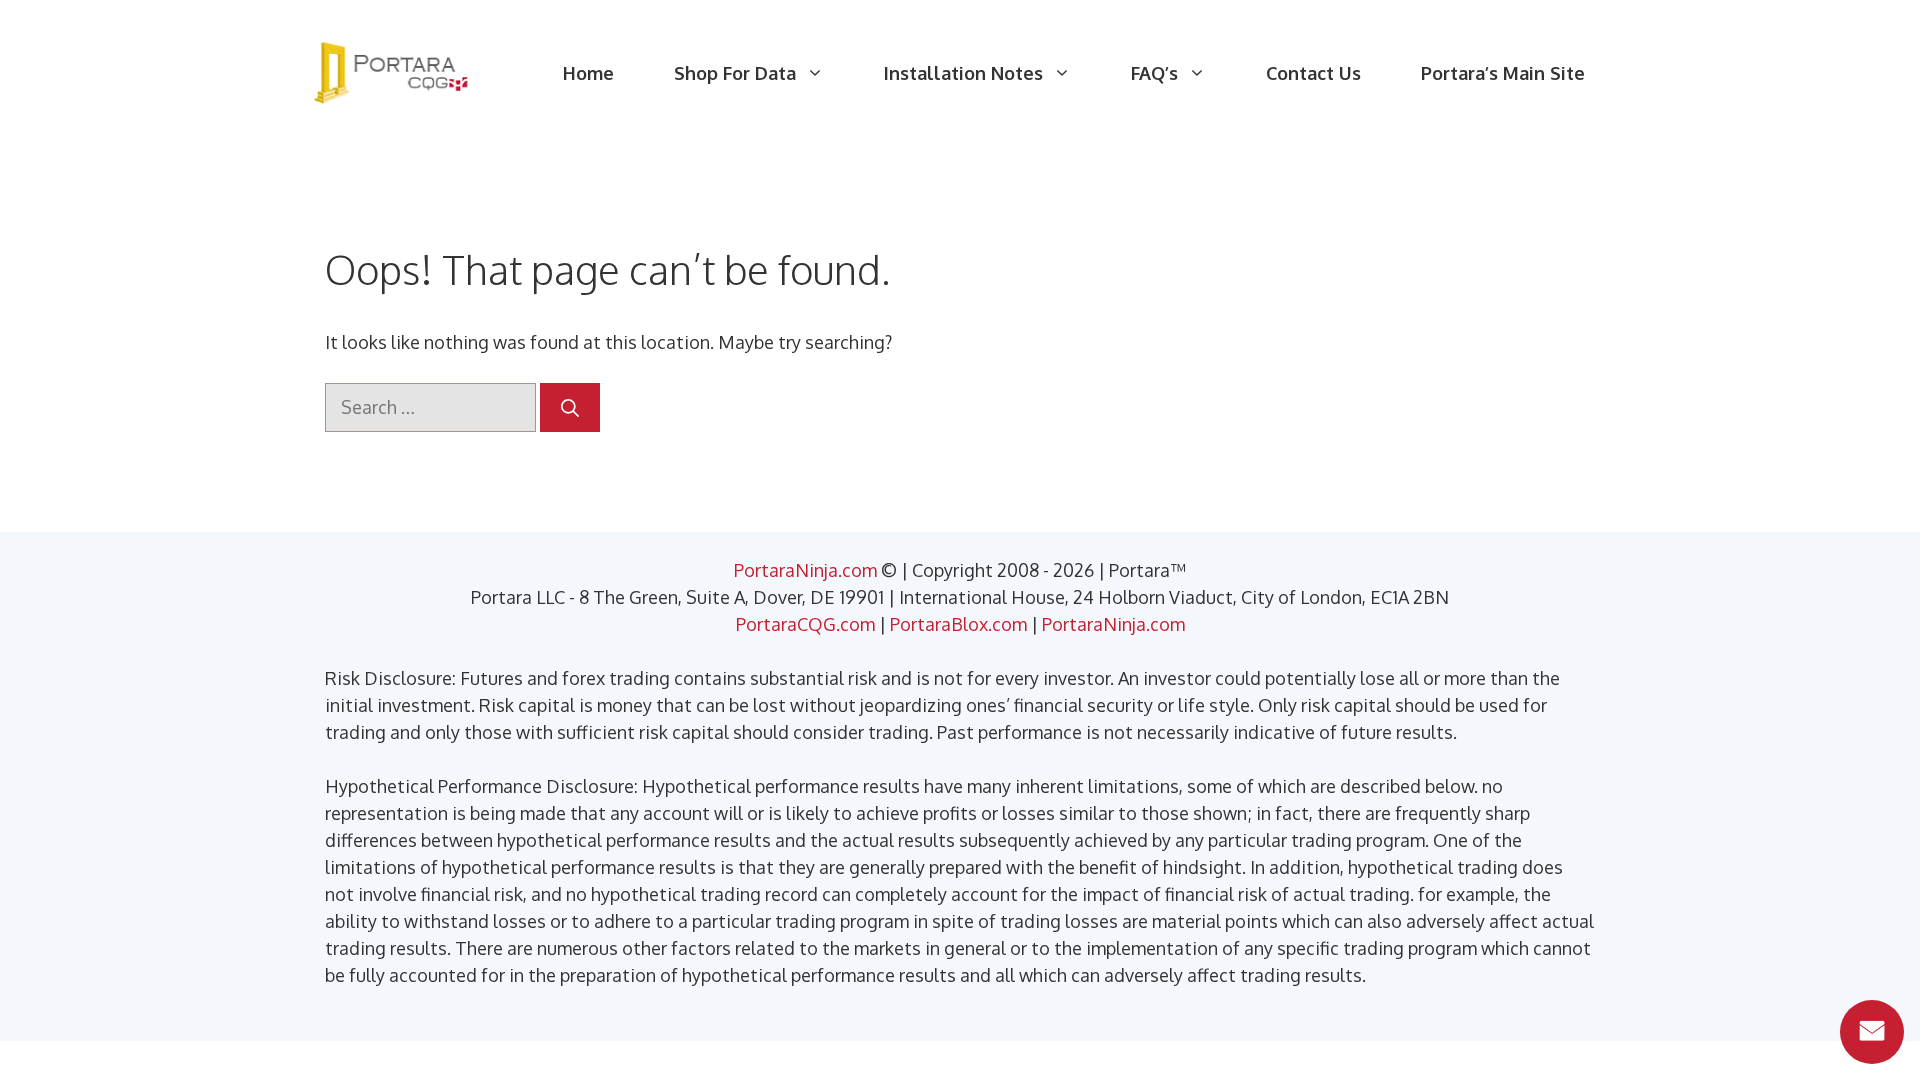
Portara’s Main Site (1503, 73)
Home (588, 73)
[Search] (570, 407)
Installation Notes (963, 73)
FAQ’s (1154, 73)
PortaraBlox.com (958, 624)
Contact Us (1313, 73)
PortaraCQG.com (805, 624)
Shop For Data (735, 73)
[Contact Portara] (1872, 1032)
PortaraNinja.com (805, 570)
